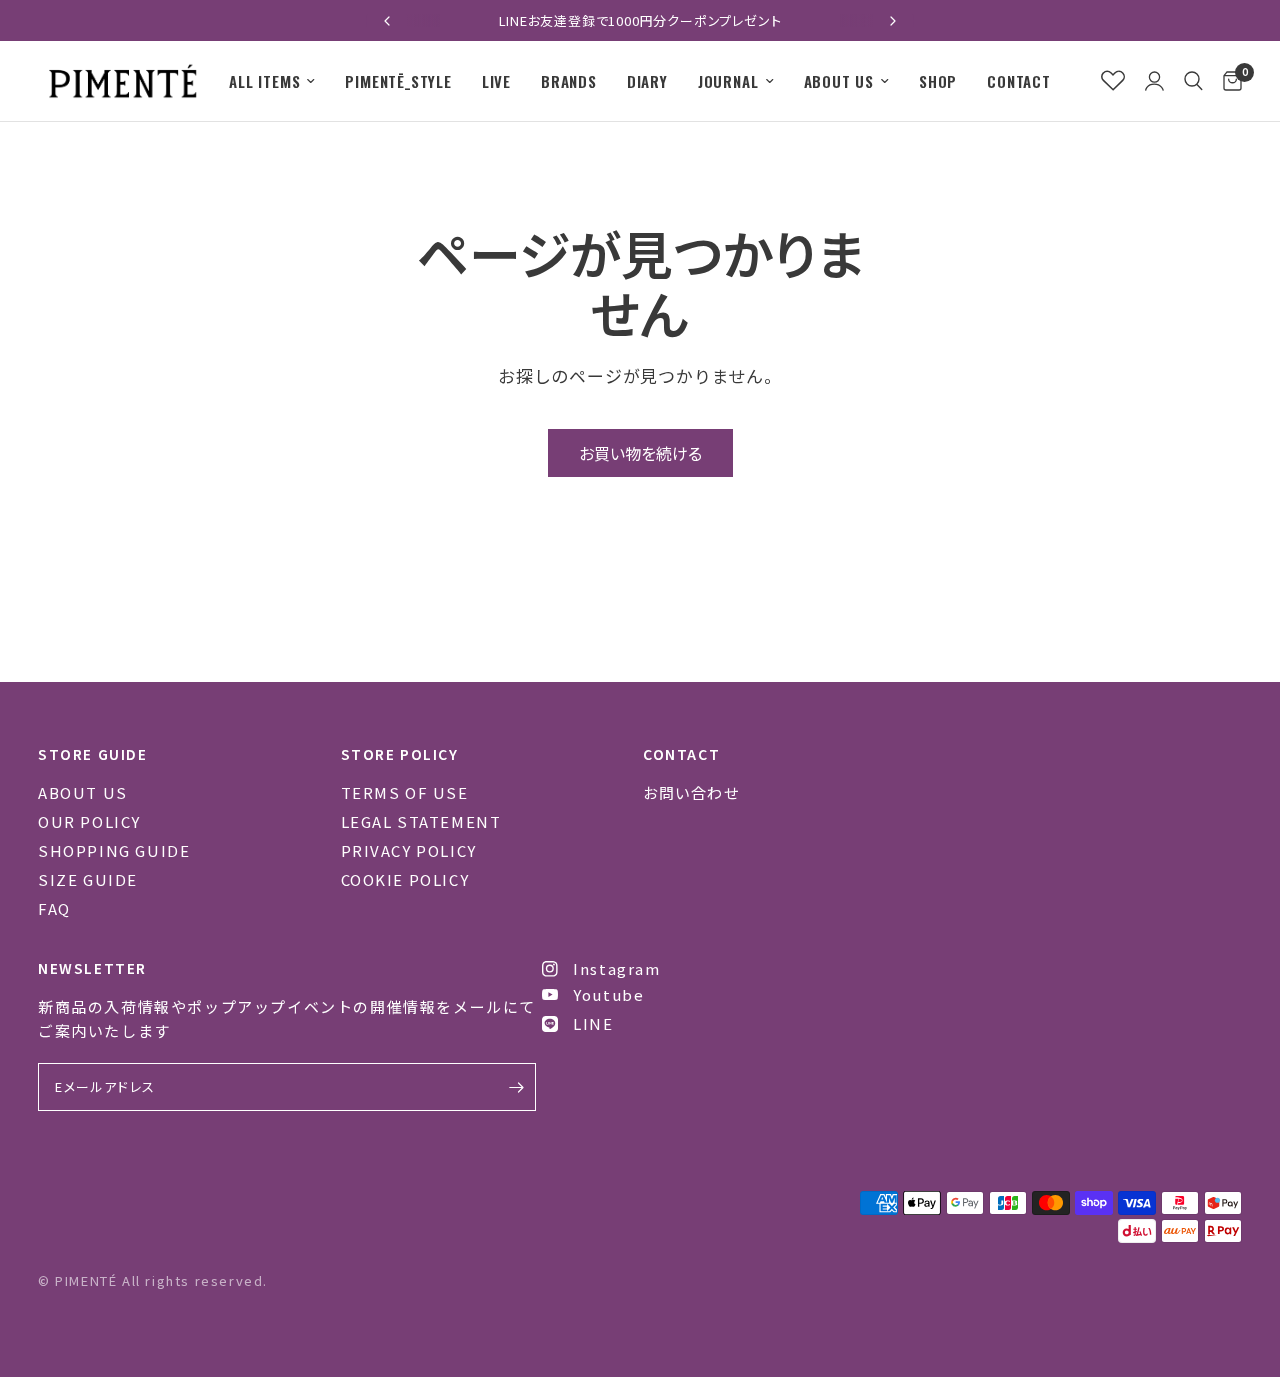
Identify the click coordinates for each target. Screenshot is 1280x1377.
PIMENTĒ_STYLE (398, 81)
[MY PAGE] (1154, 81)
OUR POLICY (89, 821)
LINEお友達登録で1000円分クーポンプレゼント (640, 20)
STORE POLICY (400, 754)
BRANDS (569, 81)
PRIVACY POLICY (409, 850)
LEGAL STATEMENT (421, 821)
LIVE (496, 81)
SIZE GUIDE (88, 879)
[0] (1227, 81)
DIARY (647, 81)
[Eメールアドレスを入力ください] (516, 1087)
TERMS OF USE (405, 792)
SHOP (938, 81)
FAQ (54, 908)
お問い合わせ (691, 792)
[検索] (1193, 81)
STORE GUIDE (93, 754)
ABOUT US (839, 81)
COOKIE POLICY (405, 879)
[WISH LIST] (1113, 81)
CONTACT (1019, 81)
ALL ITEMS (264, 81)
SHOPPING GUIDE (114, 850)
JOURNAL (728, 81)
